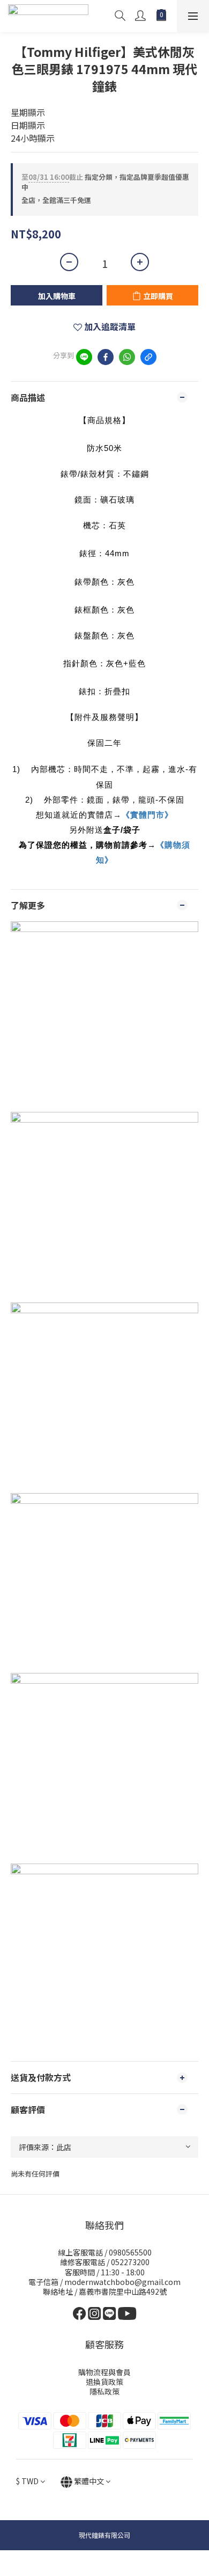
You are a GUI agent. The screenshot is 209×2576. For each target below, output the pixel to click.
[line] (84, 357)
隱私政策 (104, 2391)
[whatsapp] (127, 357)
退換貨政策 (104, 2382)
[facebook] (106, 357)
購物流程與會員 (104, 2372)
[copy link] (148, 357)
